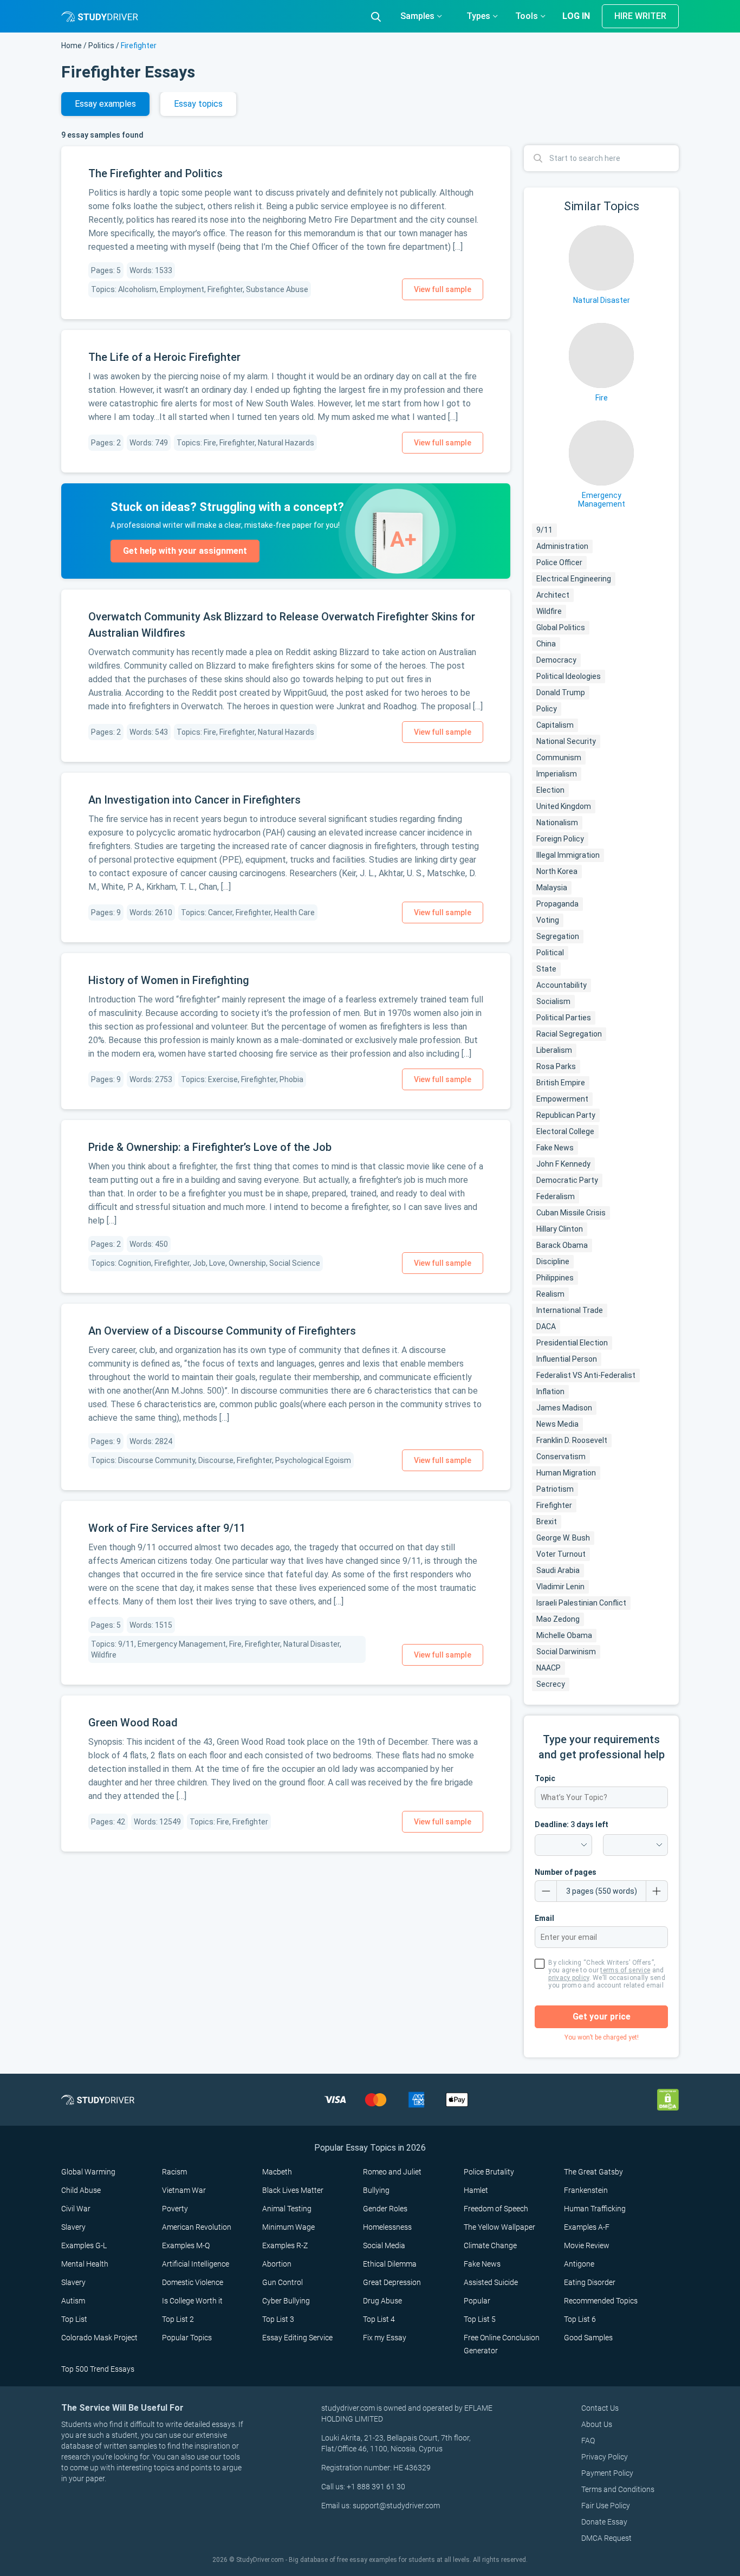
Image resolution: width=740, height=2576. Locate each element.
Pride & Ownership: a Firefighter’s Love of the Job (210, 1147)
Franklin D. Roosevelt (572, 1440)
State (546, 969)
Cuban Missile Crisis (571, 1213)
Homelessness (387, 2227)
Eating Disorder (590, 2282)
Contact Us (600, 2408)
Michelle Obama (564, 1635)
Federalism (556, 1196)
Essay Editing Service (297, 2338)
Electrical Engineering (574, 579)
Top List (74, 2319)
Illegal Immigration (568, 855)
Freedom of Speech (496, 2209)
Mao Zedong (558, 1619)
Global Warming (88, 2172)
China (546, 644)
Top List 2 (178, 2319)
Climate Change (490, 2245)
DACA (546, 1326)
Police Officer (559, 562)
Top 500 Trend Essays (98, 2369)
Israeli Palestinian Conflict (581, 1603)
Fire (602, 398)
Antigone (579, 2264)
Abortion (277, 2264)
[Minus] (546, 1891)
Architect (553, 595)
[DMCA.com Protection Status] (668, 2099)
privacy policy (569, 1978)
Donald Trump (561, 692)
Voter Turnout (561, 1554)
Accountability (562, 985)
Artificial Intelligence (196, 2264)
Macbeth (277, 2172)
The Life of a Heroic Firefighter (164, 357)
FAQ (588, 2441)
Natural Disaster (602, 300)
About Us (597, 2424)
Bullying (376, 2190)
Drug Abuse (382, 2301)
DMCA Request (606, 2538)
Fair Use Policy (606, 2506)
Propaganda (557, 904)
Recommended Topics (601, 2301)
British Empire (561, 1083)
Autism (73, 2301)
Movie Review (587, 2245)
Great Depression (392, 2282)
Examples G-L (84, 2245)
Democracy (556, 660)
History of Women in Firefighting (169, 980)
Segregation (558, 936)
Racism (174, 2172)
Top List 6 (580, 2319)
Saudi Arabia (558, 1570)
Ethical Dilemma (390, 2264)
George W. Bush (563, 1538)
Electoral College (565, 1131)
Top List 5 (480, 2319)
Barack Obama (562, 1245)
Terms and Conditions (618, 2489)
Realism (550, 1294)
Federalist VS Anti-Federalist (586, 1375)
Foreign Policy (560, 839)
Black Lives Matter (293, 2190)
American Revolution (197, 2227)
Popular (477, 2301)
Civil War (76, 2209)
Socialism (553, 1001)
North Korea (557, 871)
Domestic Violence (193, 2282)
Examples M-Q (186, 2245)
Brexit (547, 1522)
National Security (566, 741)
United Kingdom (564, 806)
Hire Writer (640, 16)
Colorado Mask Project (99, 2338)
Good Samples (588, 2338)
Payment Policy (607, 2473)
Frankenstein (586, 2190)
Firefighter (554, 1505)
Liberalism (554, 1050)
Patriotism (555, 1489)
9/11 (544, 530)
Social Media (384, 2245)
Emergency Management (602, 500)
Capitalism (555, 725)
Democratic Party (567, 1180)
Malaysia (552, 888)
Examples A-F (587, 2227)
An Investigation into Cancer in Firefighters (194, 800)
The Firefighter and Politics (155, 173)
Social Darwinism (566, 1652)
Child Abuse (81, 2190)
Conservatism (561, 1457)
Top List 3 (278, 2319)
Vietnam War (184, 2190)
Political (550, 953)
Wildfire (549, 611)
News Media (557, 1424)
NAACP (548, 1668)
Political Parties (564, 1018)
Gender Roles (385, 2209)
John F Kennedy (563, 1164)
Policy (547, 709)
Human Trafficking (595, 2209)
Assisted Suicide (491, 2282)
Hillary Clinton (560, 1229)
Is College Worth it (192, 2301)
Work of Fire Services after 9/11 (167, 1528)
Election (550, 790)
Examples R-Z (285, 2245)
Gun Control (283, 2282)
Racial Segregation (569, 1034)
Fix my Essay (385, 2338)
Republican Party (566, 1115)
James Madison (564, 1408)
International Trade (570, 1310)
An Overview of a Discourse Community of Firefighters (222, 1331)
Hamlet (476, 2190)
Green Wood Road (133, 1723)
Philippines (555, 1278)
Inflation (550, 1391)
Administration (562, 546)
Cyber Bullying (286, 2301)
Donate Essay (604, 2522)
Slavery (73, 2227)
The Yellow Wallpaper (499, 2227)
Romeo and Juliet (392, 2172)
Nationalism (557, 823)
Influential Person (567, 1359)
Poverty (175, 2209)
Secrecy (551, 1684)
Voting (548, 920)
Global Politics (561, 627)
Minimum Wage (288, 2227)
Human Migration (566, 1473)
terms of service (625, 1970)
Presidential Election (572, 1343)
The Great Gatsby (593, 2172)
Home (72, 46)
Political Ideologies (569, 676)
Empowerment (562, 1099)
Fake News (555, 1148)
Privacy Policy (605, 2457)
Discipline (553, 1261)
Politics (101, 46)
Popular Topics (187, 2338)
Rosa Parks (556, 1066)
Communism (559, 758)
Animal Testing (287, 2209)
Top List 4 (379, 2319)
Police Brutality (489, 2172)
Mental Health (85, 2264)
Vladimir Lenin (560, 1587)
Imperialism (557, 774)
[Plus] (657, 1891)
